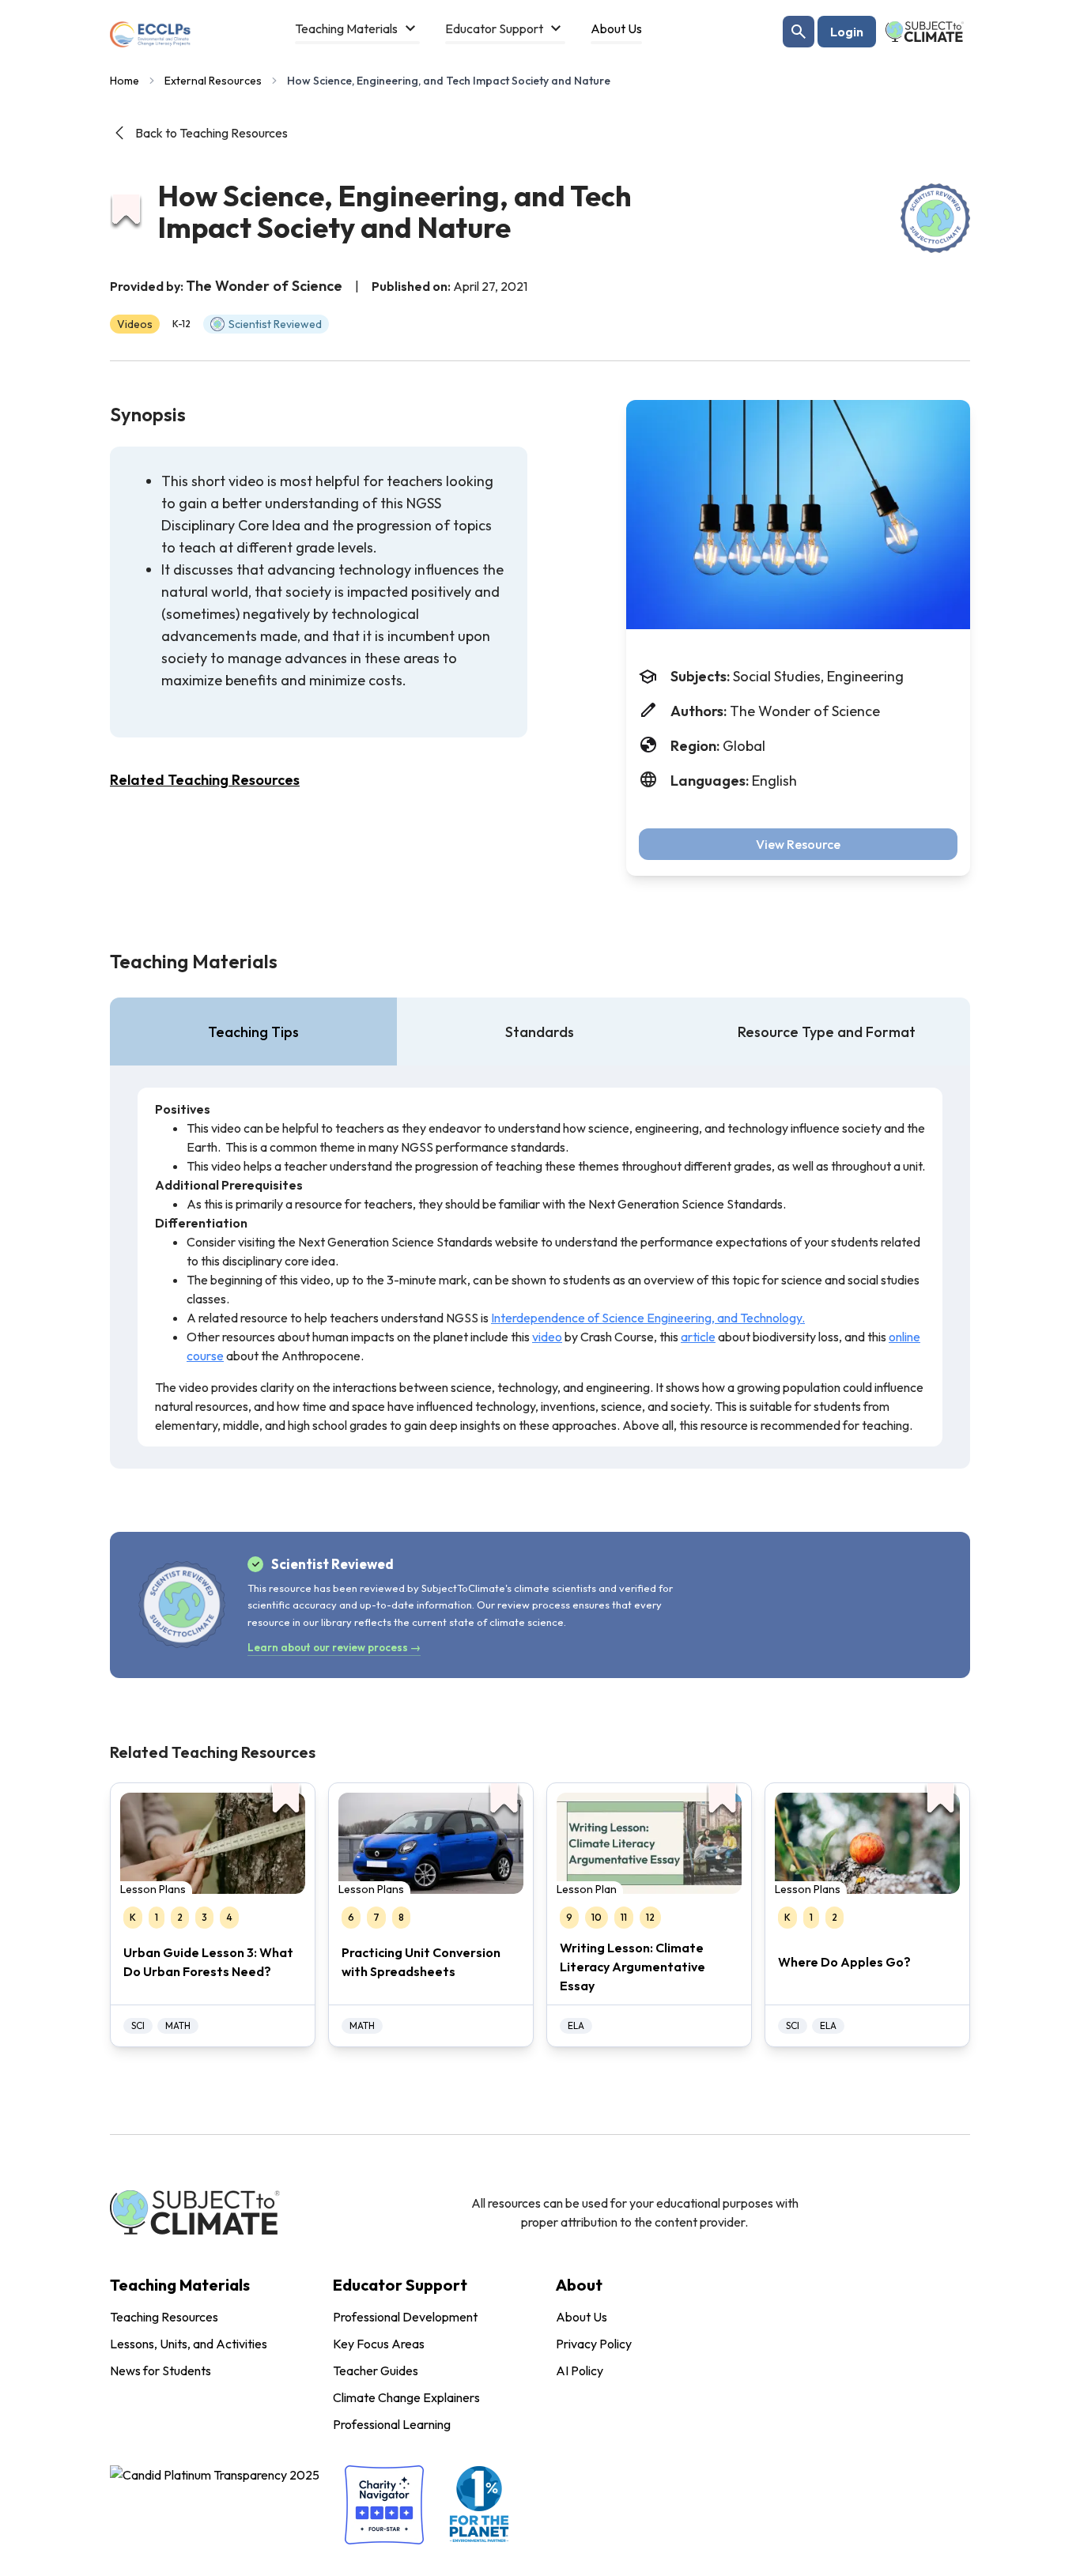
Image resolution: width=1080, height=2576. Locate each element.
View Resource (798, 844)
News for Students (160, 2370)
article (698, 1337)
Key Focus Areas (379, 2344)
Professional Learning (392, 2424)
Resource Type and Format (827, 1032)
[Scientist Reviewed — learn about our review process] (935, 218)
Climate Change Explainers (406, 2397)
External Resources (213, 81)
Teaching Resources (164, 2317)
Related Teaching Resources (205, 780)
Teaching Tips (253, 1032)
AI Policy (580, 2370)
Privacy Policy (594, 2344)
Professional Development (405, 2317)
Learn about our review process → (334, 1647)
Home (125, 81)
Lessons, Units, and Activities (189, 2344)
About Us (582, 2317)
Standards (540, 1032)
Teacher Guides (376, 2370)
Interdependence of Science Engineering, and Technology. (648, 1318)
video (547, 1337)
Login (847, 32)
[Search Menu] (799, 32)
